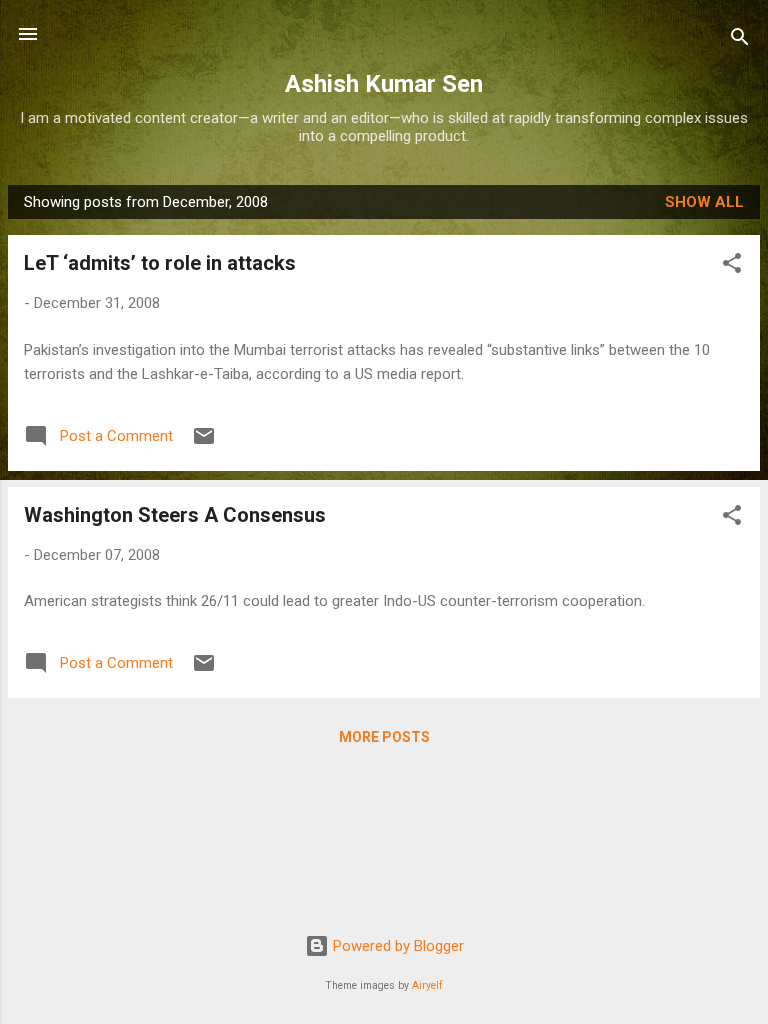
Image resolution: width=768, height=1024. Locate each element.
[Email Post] (204, 443)
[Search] (740, 40)
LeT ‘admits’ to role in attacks (160, 263)
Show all (704, 202)
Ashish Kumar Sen (384, 84)
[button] (732, 266)
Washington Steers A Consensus (175, 515)
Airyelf (427, 985)
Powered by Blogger (396, 946)
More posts (384, 737)
